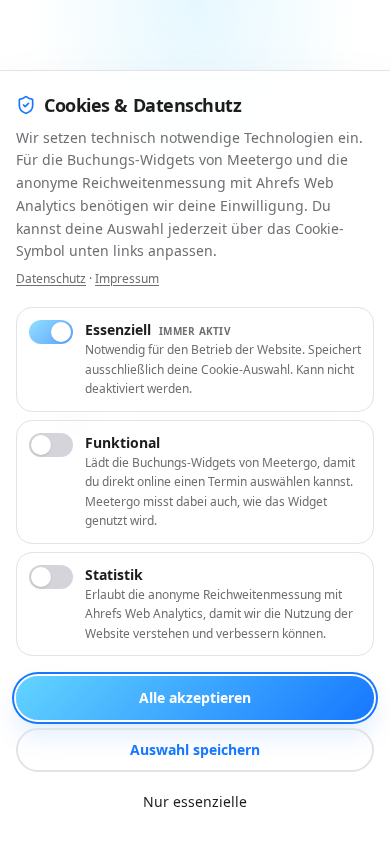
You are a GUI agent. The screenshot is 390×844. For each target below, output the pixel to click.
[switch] (51, 332)
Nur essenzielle (195, 801)
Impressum (127, 278)
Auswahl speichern (195, 749)
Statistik (114, 574)
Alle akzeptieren (195, 697)
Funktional (122, 442)
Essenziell (158, 329)
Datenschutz (51, 278)
